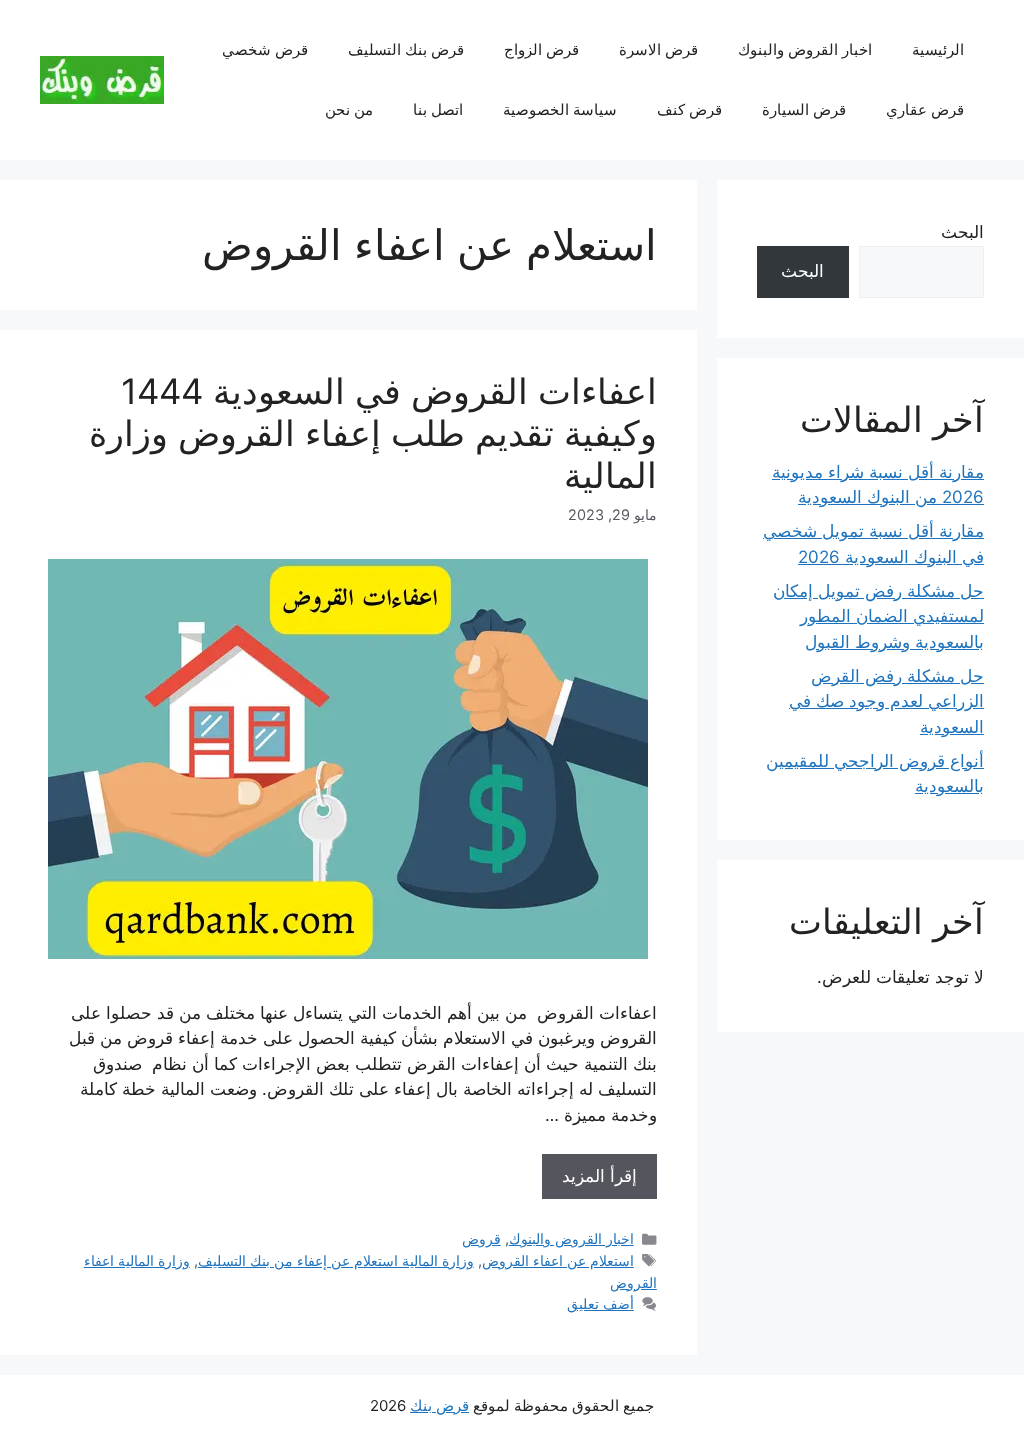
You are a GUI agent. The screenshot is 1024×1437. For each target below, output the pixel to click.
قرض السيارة (804, 109)
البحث (962, 232)
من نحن (349, 109)
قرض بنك (439, 1405)
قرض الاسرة (658, 49)
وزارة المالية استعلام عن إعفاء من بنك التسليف (336, 1260)
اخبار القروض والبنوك (805, 49)
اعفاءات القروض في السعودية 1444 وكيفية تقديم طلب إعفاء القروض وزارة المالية (373, 433)
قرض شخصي (265, 49)
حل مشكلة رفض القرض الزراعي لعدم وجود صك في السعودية (886, 701)
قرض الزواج (541, 49)
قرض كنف (689, 109)
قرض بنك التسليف (406, 49)
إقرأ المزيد (599, 1176)
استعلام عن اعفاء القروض (558, 1260)
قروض (481, 1238)
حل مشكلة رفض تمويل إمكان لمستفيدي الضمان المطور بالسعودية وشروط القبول (878, 616)
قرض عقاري (925, 109)
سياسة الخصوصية (560, 109)
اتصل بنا (438, 109)
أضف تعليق (600, 1303)
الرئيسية (938, 49)
